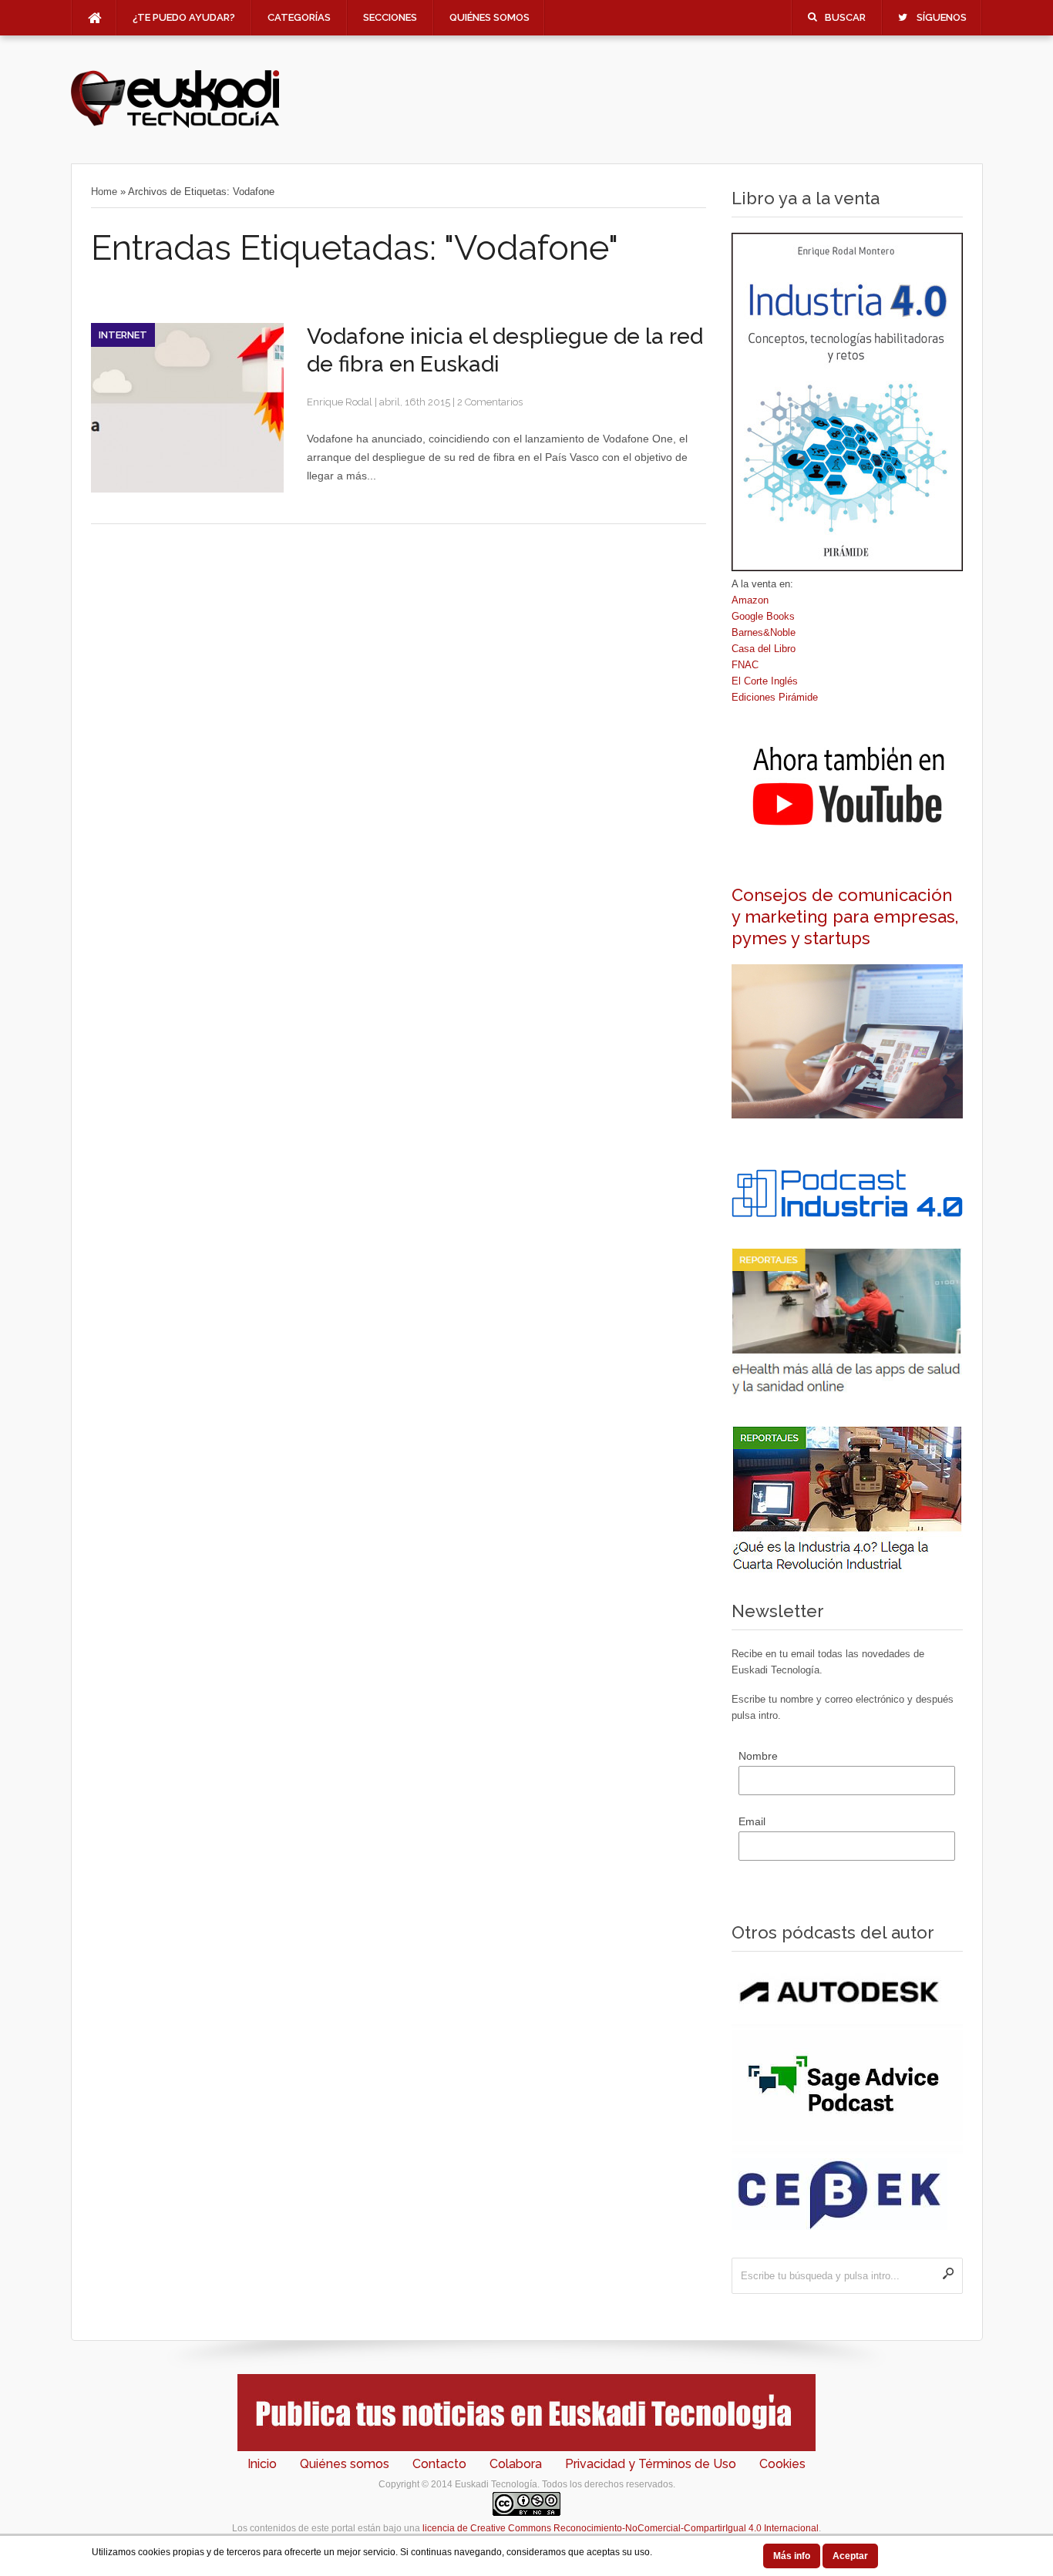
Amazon (750, 600)
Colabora (516, 2464)
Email (752, 1821)
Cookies (782, 2464)
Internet (123, 335)
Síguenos (942, 17)
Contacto (439, 2464)
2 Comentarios (490, 402)
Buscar (845, 17)
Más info (792, 2556)
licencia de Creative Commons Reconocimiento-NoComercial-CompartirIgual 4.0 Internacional (621, 2528)
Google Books (763, 616)
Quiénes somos (489, 17)
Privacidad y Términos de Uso (651, 2464)
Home (104, 192)
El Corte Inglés (765, 681)
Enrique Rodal (340, 402)
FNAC (745, 665)
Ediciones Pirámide (775, 697)
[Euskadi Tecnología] (175, 124)
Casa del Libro (764, 649)
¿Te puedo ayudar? (184, 17)
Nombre (758, 1756)
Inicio (262, 2464)
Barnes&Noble (764, 632)
